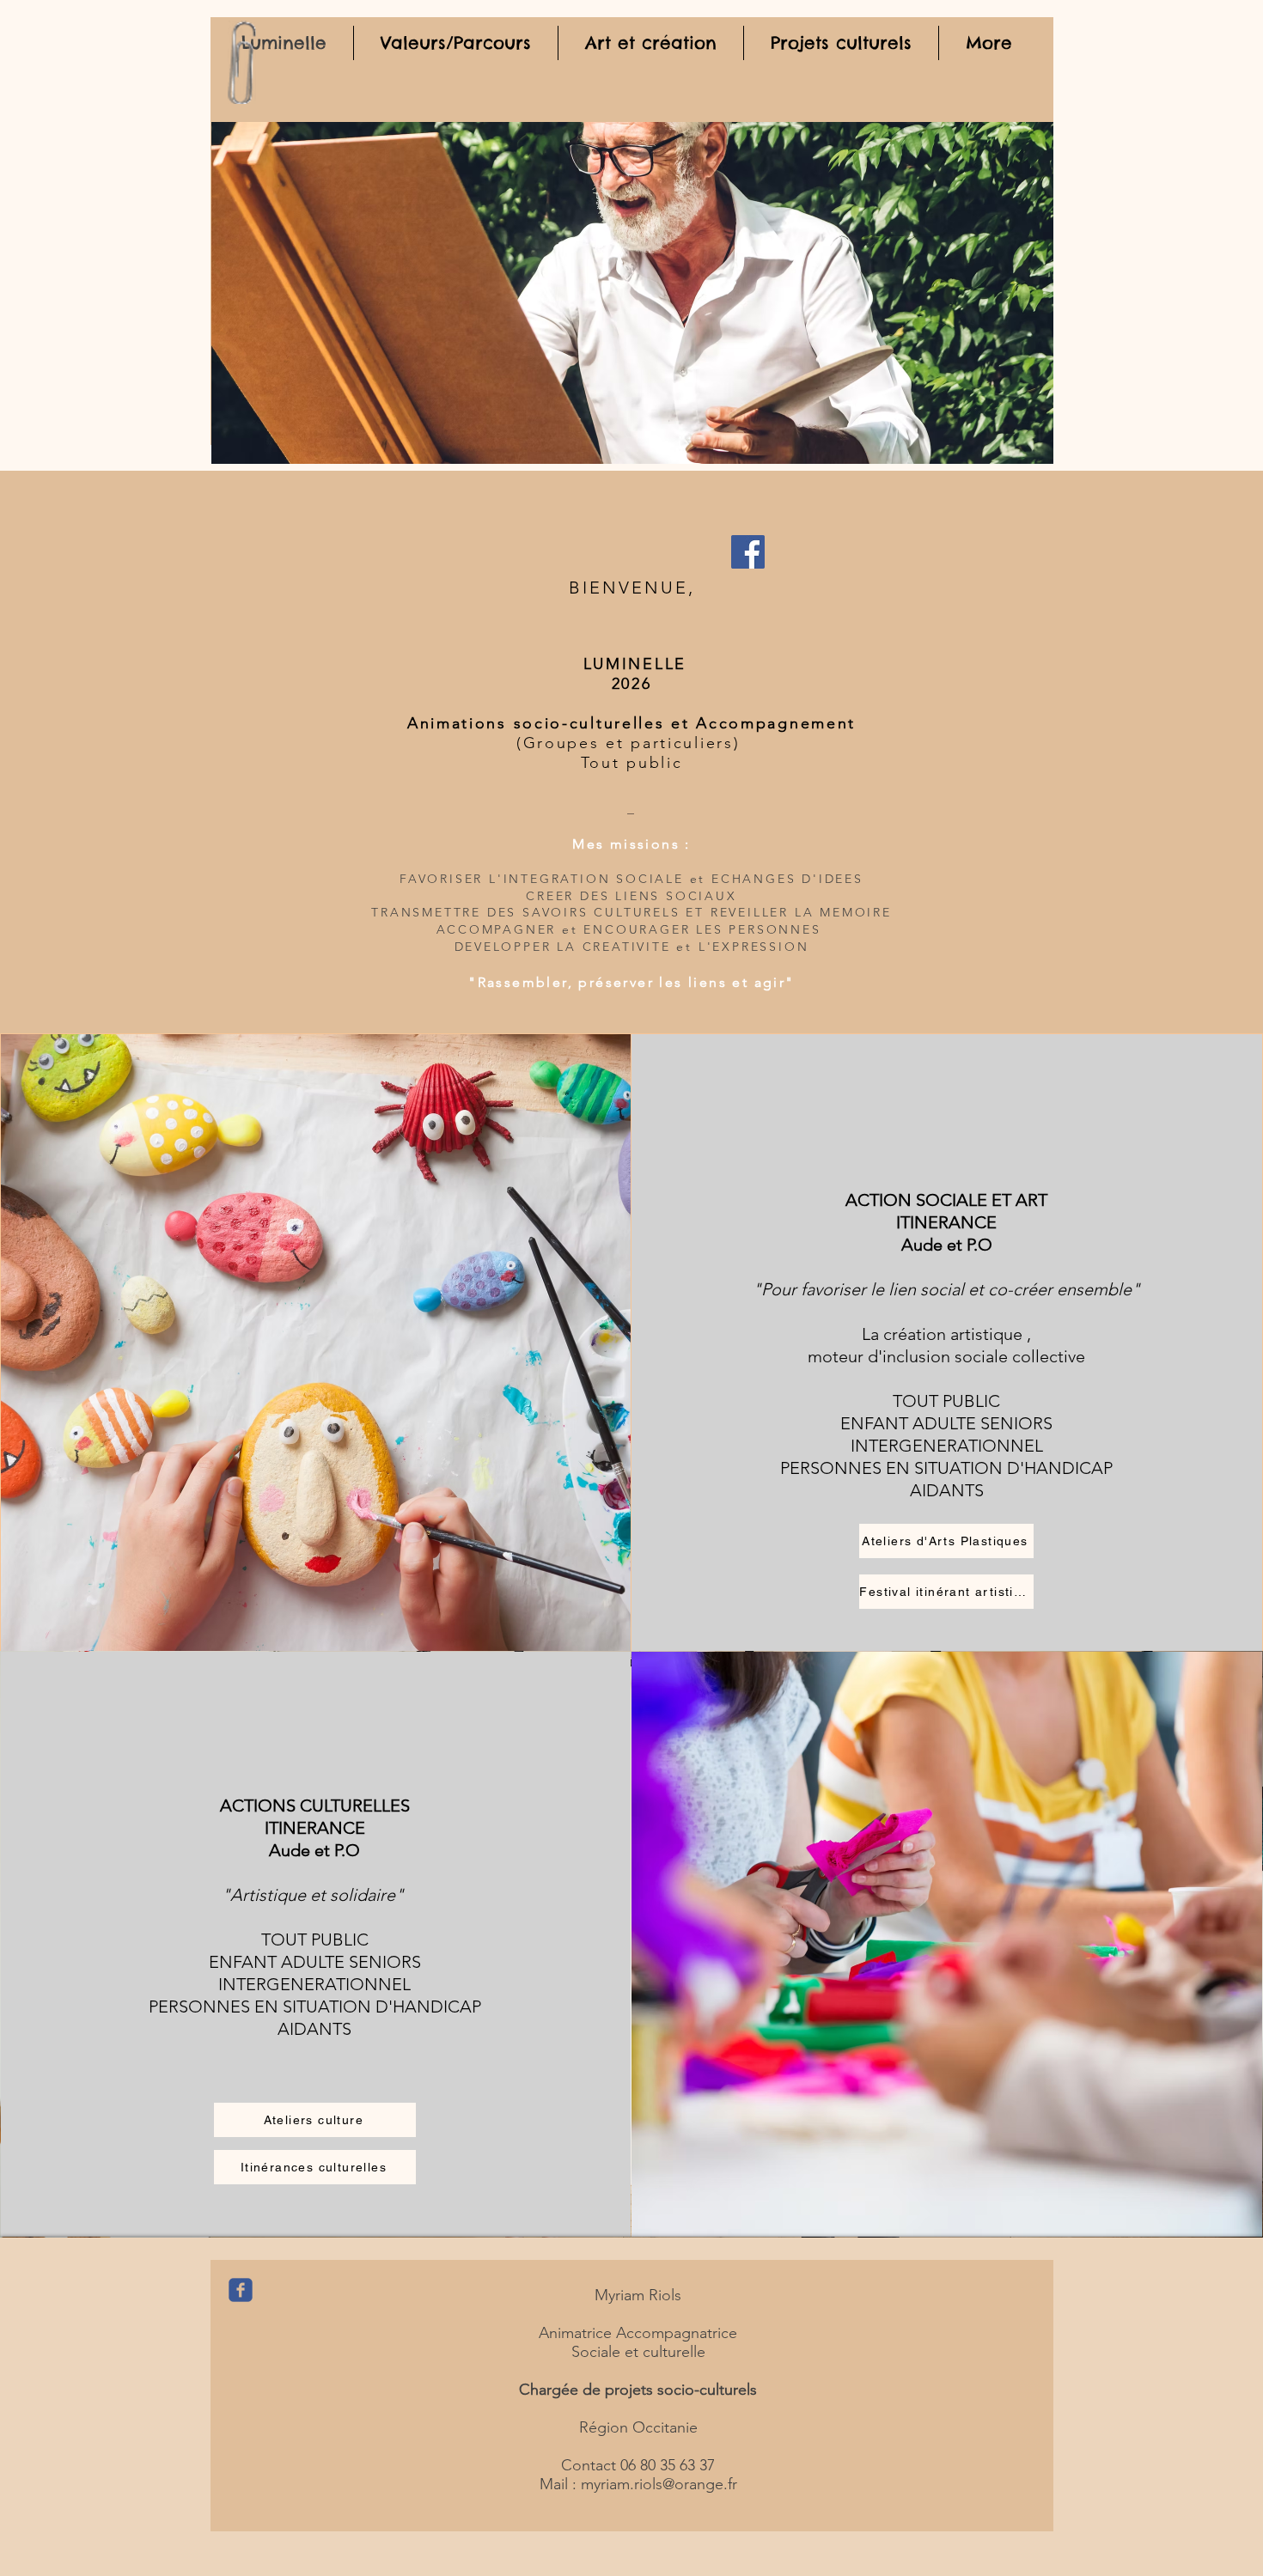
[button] (632, 293)
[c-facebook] (241, 2290)
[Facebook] (748, 552)
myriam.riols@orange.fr (659, 2484)
